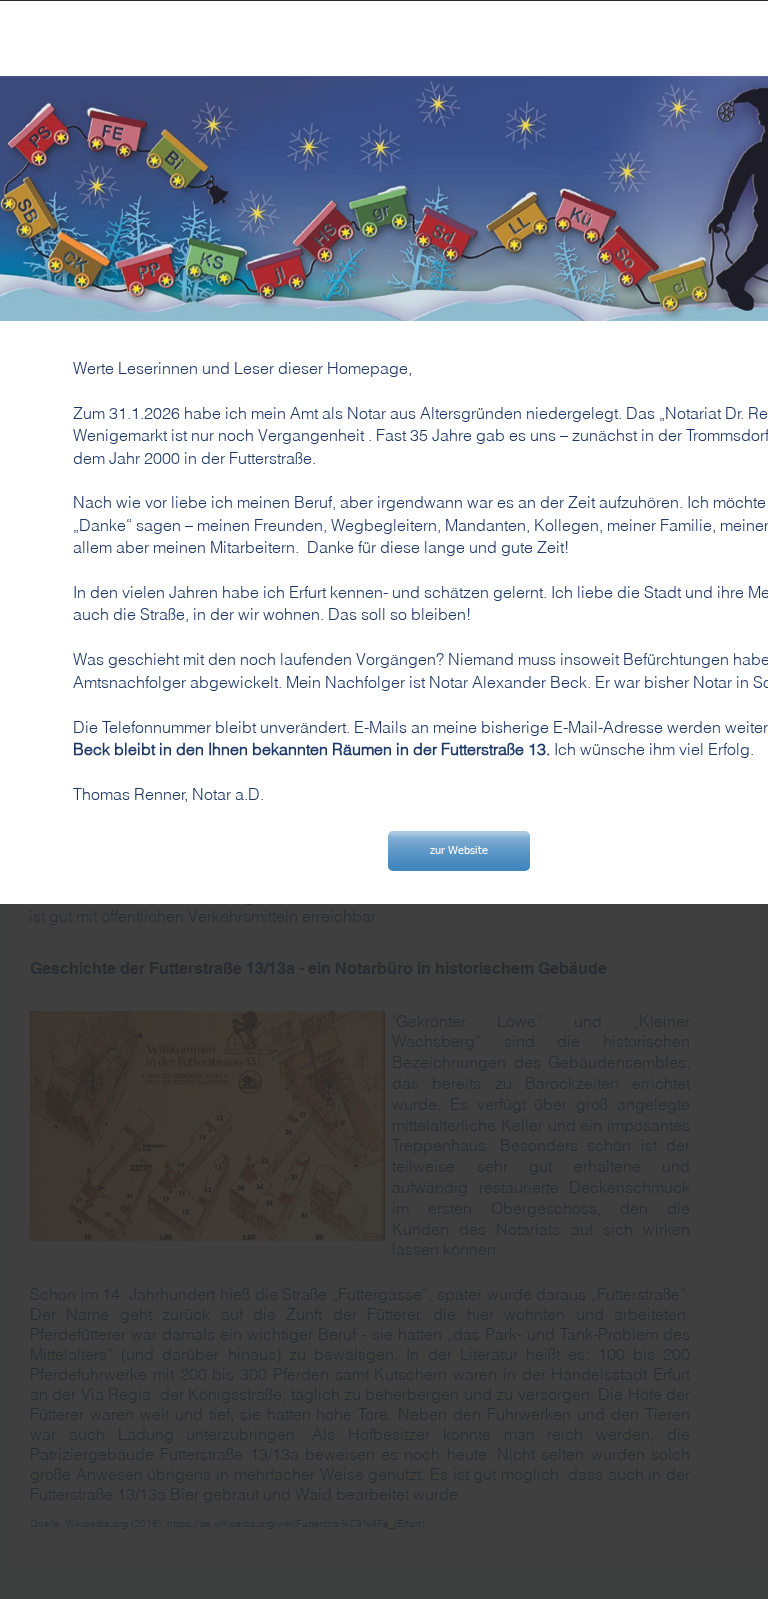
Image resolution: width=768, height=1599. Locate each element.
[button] (459, 851)
